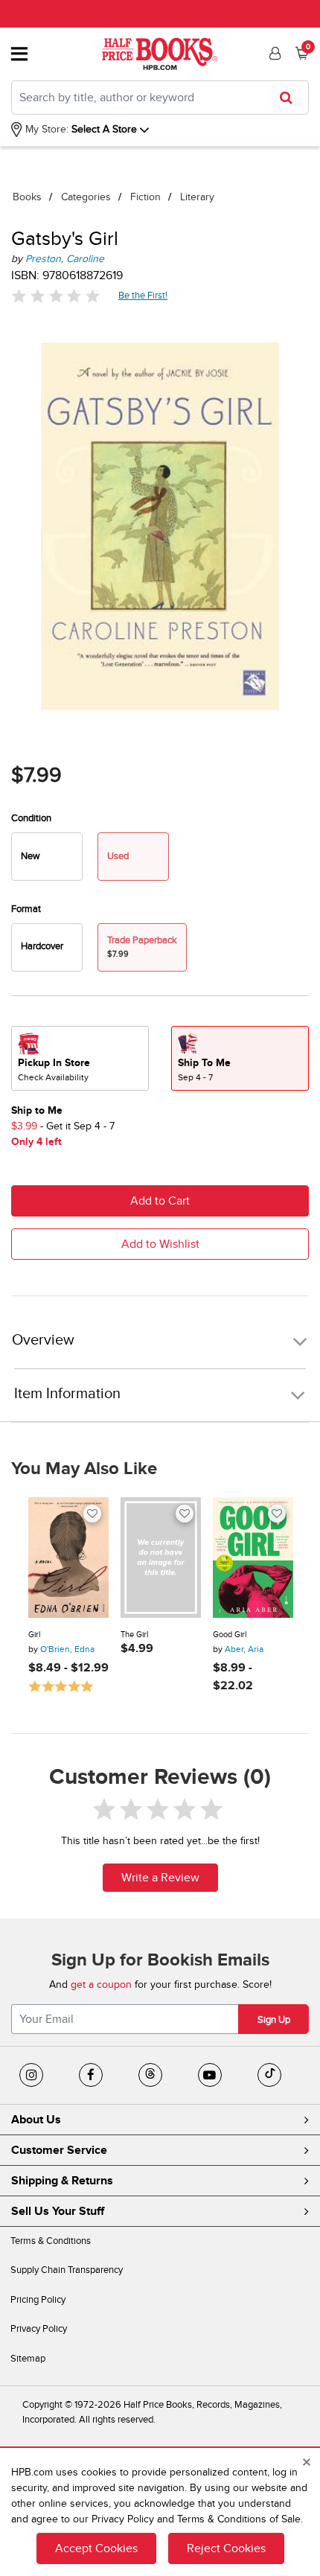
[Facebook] (91, 2075)
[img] (56, 296)
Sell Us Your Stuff (58, 2211)
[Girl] (68, 1558)
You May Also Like (84, 1469)
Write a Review (160, 1878)
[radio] (47, 857)
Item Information (67, 1394)
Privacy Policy (39, 2329)
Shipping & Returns (62, 2181)
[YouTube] (210, 2075)
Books (27, 197)
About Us (36, 2120)
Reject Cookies (226, 2548)
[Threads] (150, 2075)
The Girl (134, 1635)
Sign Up (274, 2020)
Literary (197, 197)
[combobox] (160, 98)
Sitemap (28, 2359)
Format (26, 909)
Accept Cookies (96, 2548)
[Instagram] (31, 2075)
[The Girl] (161, 1558)
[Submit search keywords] (291, 98)
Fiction (145, 197)
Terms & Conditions (51, 2241)
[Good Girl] (253, 1558)
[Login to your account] (273, 54)
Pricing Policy (38, 2300)
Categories (86, 197)
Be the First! (143, 295)
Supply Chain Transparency (67, 2270)
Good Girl (230, 1635)
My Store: (45, 129)
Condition (31, 818)
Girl (34, 1635)
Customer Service (59, 2150)
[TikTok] (269, 2075)
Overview (43, 1340)
